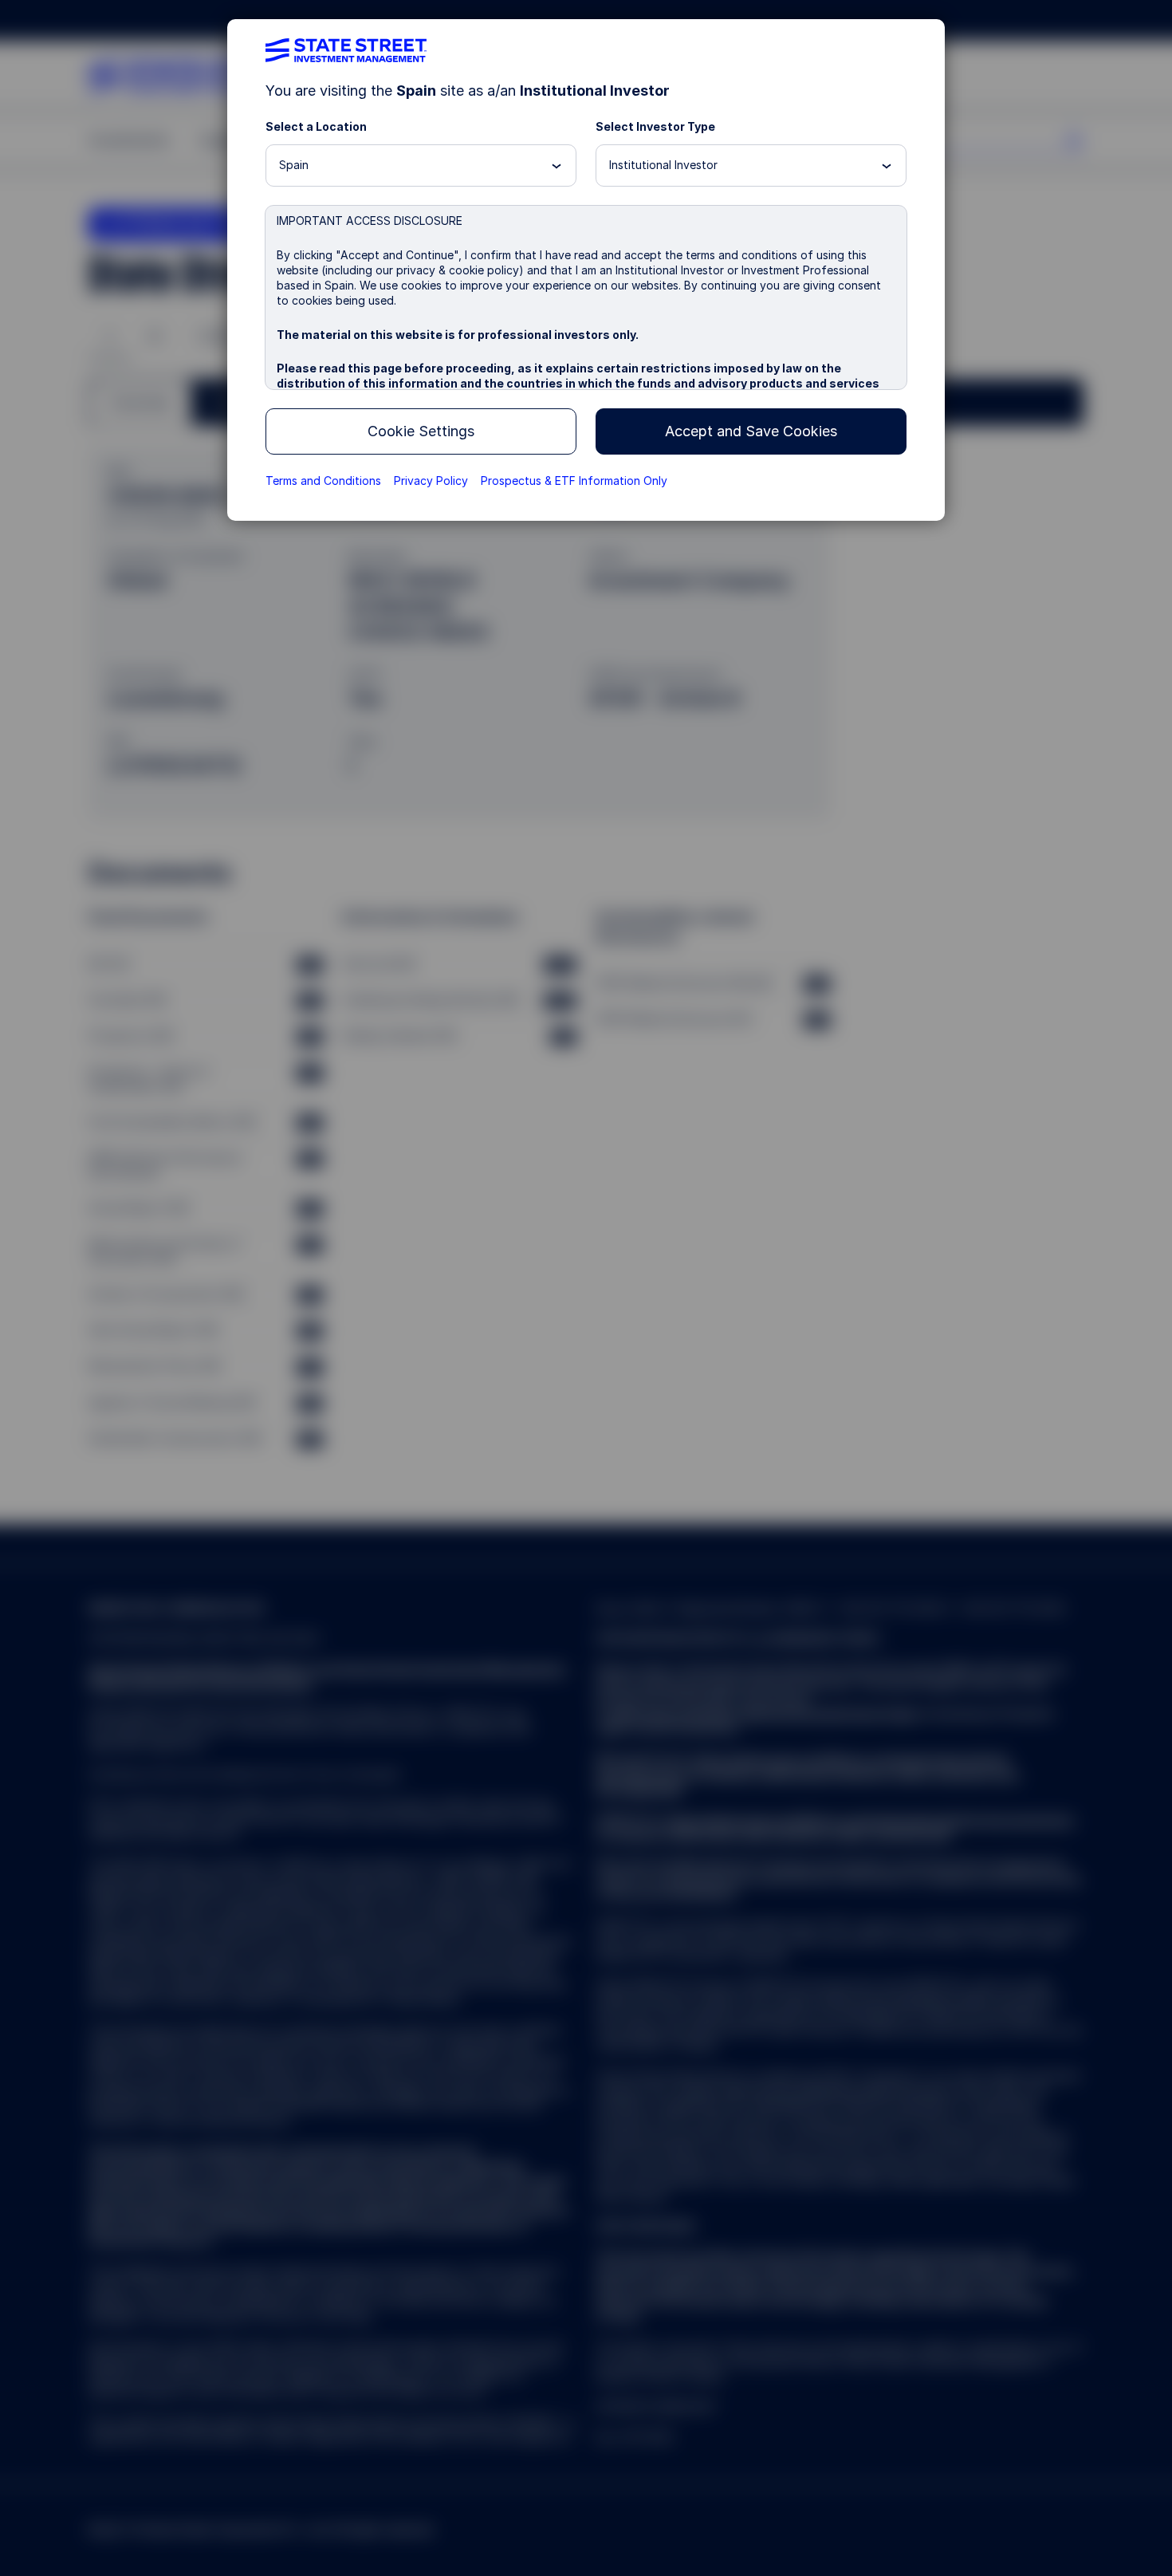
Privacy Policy (431, 481)
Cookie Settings (421, 431)
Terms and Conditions (323, 481)
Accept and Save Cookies (751, 431)
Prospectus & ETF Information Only (574, 481)
